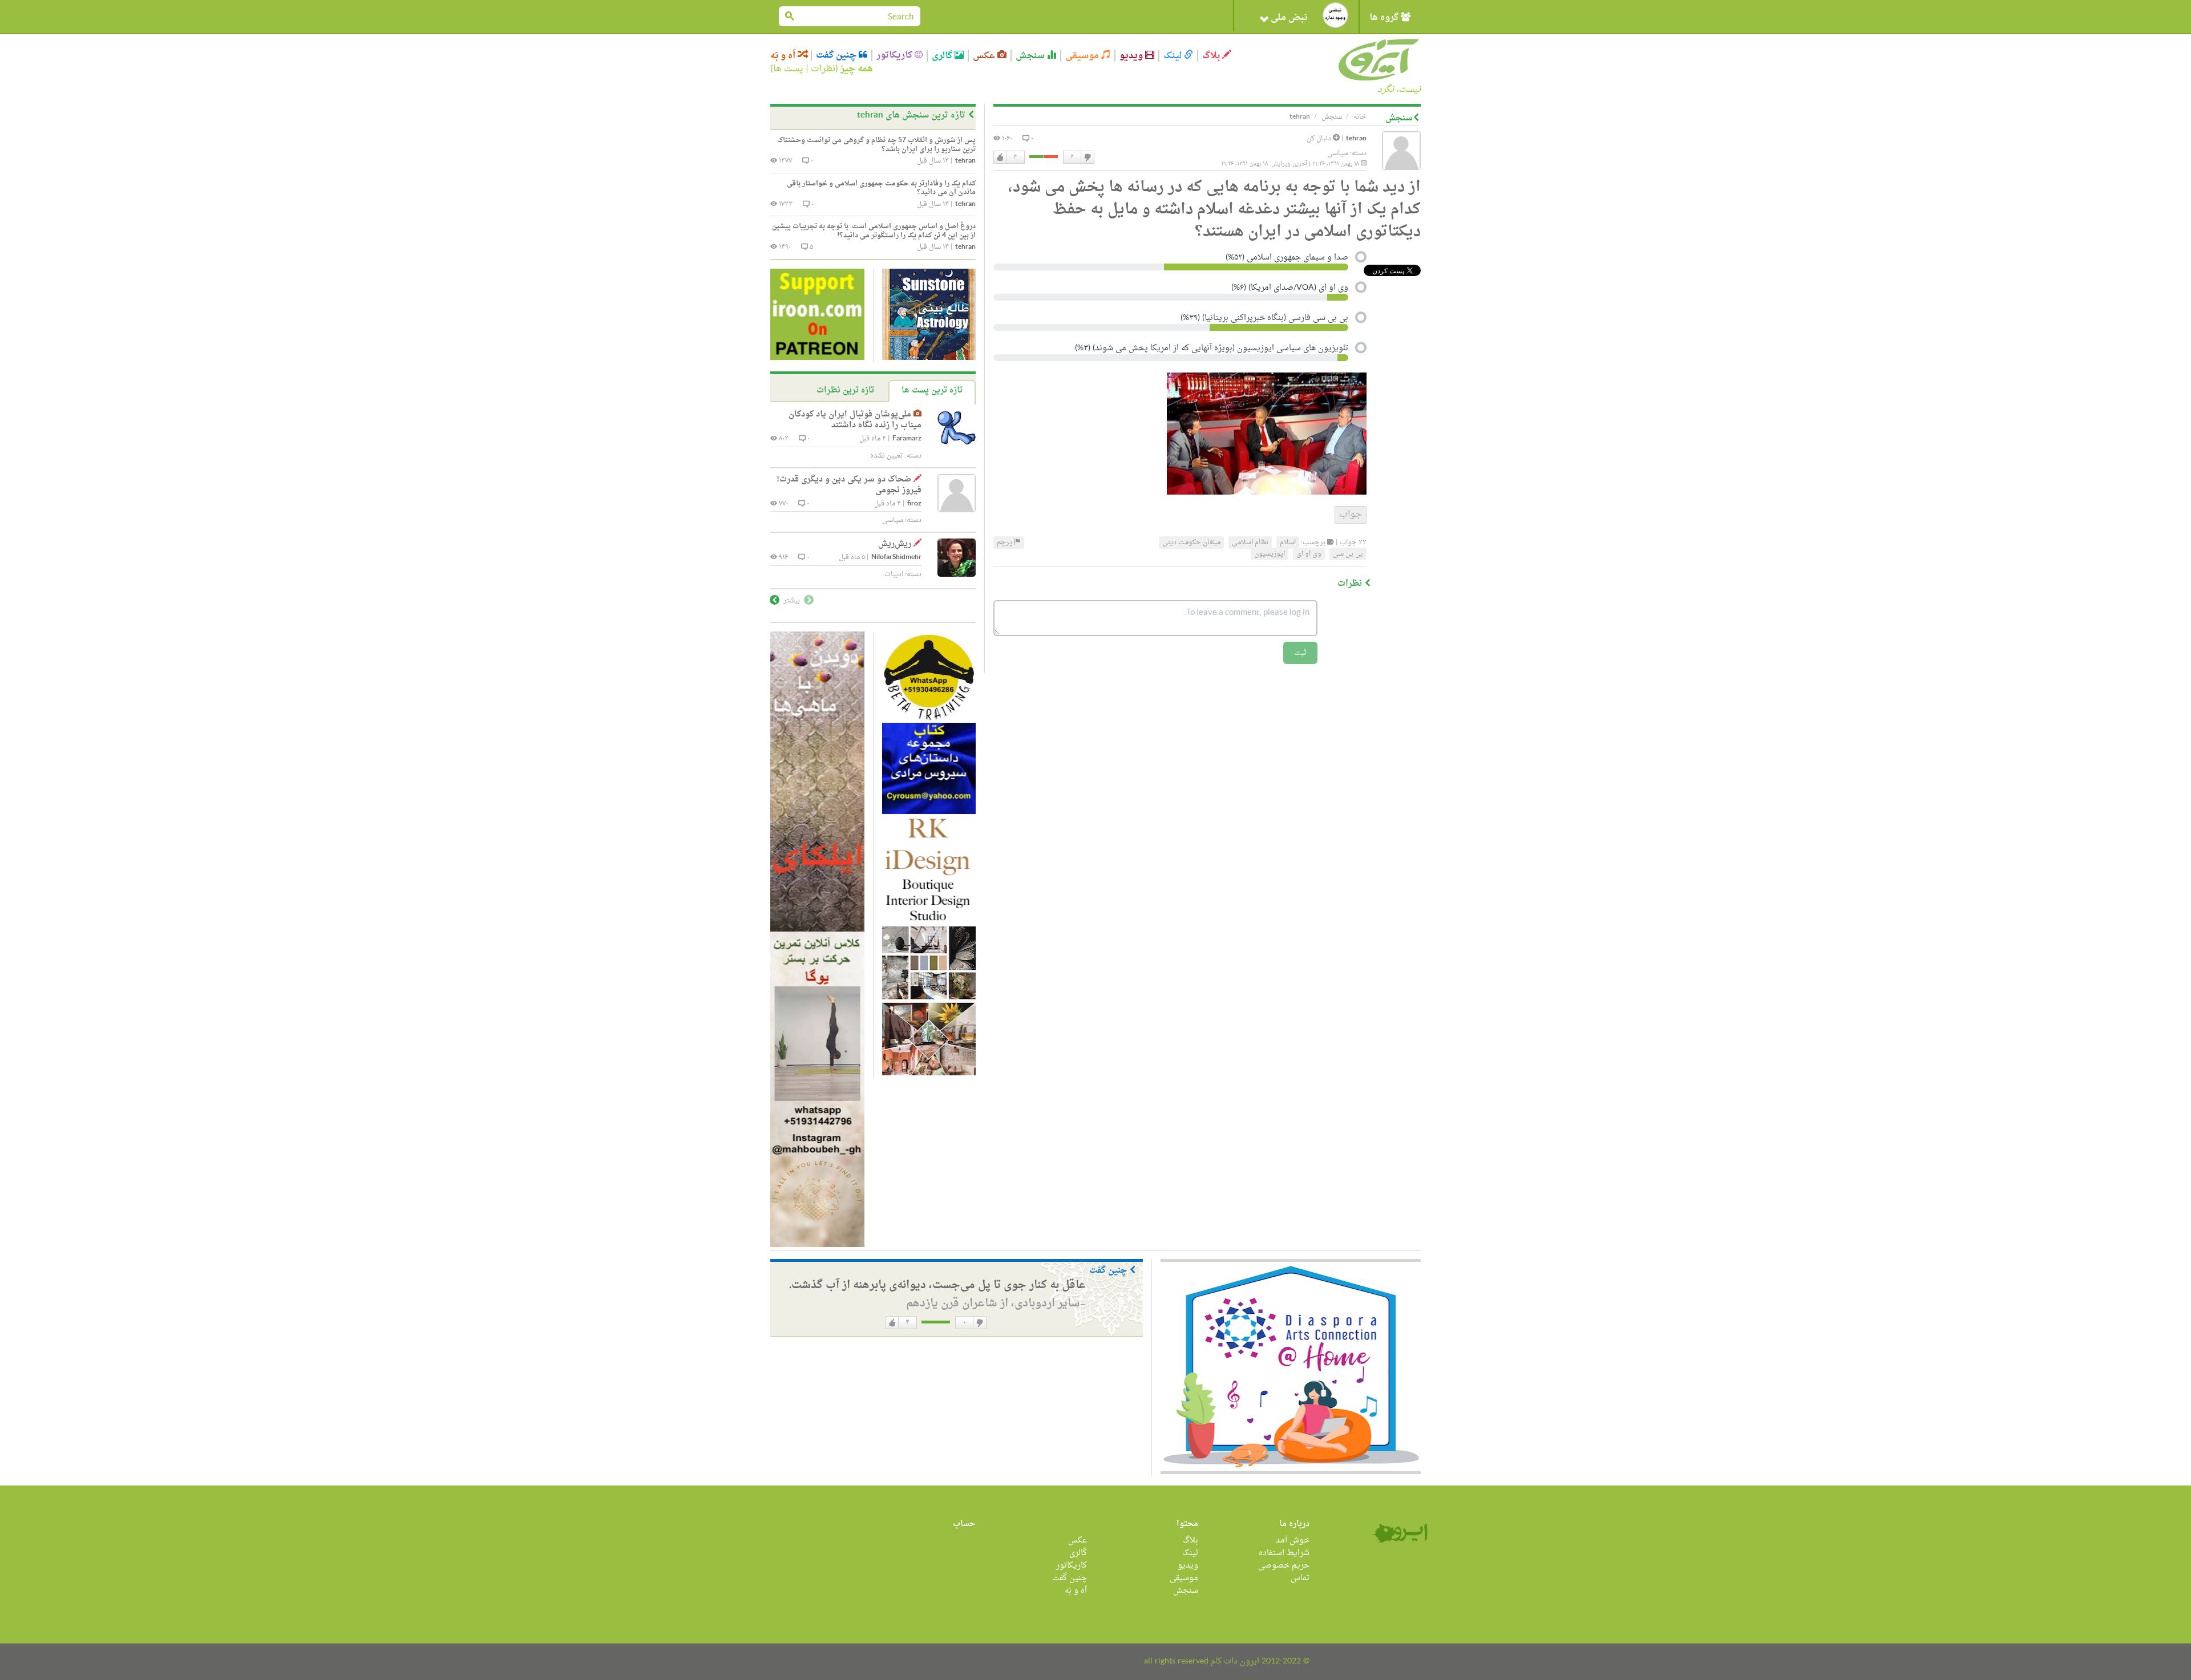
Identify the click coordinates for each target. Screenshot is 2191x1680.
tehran (1356, 139)
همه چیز (857, 69)
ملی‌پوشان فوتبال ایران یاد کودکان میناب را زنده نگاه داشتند (855, 420)
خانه (1360, 117)
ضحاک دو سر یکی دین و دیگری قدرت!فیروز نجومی (849, 485)
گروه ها (1385, 18)
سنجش (1031, 56)
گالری (943, 56)
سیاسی (1338, 153)
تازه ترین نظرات (845, 390)
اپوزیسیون (1270, 554)
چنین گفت (837, 55)
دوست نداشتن (1087, 157)
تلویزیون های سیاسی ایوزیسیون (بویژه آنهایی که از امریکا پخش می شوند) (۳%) (1212, 349)
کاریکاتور (896, 55)
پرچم (1005, 543)
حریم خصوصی (1284, 1566)
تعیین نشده (887, 456)
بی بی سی (1348, 554)
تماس (1300, 1578)
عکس (985, 56)
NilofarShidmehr (896, 558)
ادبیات (894, 574)
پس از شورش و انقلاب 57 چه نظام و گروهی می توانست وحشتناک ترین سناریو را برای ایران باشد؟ (876, 145)
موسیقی (1083, 56)
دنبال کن (1320, 139)
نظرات (823, 69)
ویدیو (1132, 56)
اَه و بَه (784, 56)
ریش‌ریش (895, 544)
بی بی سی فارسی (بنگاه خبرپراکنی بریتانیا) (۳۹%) (1264, 319)
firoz (914, 504)
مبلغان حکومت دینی (1191, 543)
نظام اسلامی (1250, 543)
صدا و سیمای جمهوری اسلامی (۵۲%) (1287, 258)
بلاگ (1212, 56)
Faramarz (907, 439)
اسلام (1288, 543)
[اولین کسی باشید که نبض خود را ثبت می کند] (1335, 15)
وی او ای (1309, 554)
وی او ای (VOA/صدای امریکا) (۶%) (1290, 289)
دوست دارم (1000, 157)
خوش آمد (1293, 1541)
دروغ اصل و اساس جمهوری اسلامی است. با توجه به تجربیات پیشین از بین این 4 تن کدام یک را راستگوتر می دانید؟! (874, 231)
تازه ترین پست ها (932, 390)
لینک (1174, 56)
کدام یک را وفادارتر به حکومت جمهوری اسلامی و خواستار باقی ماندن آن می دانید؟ (881, 188)
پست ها (788, 69)
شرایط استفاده (1284, 1553)
